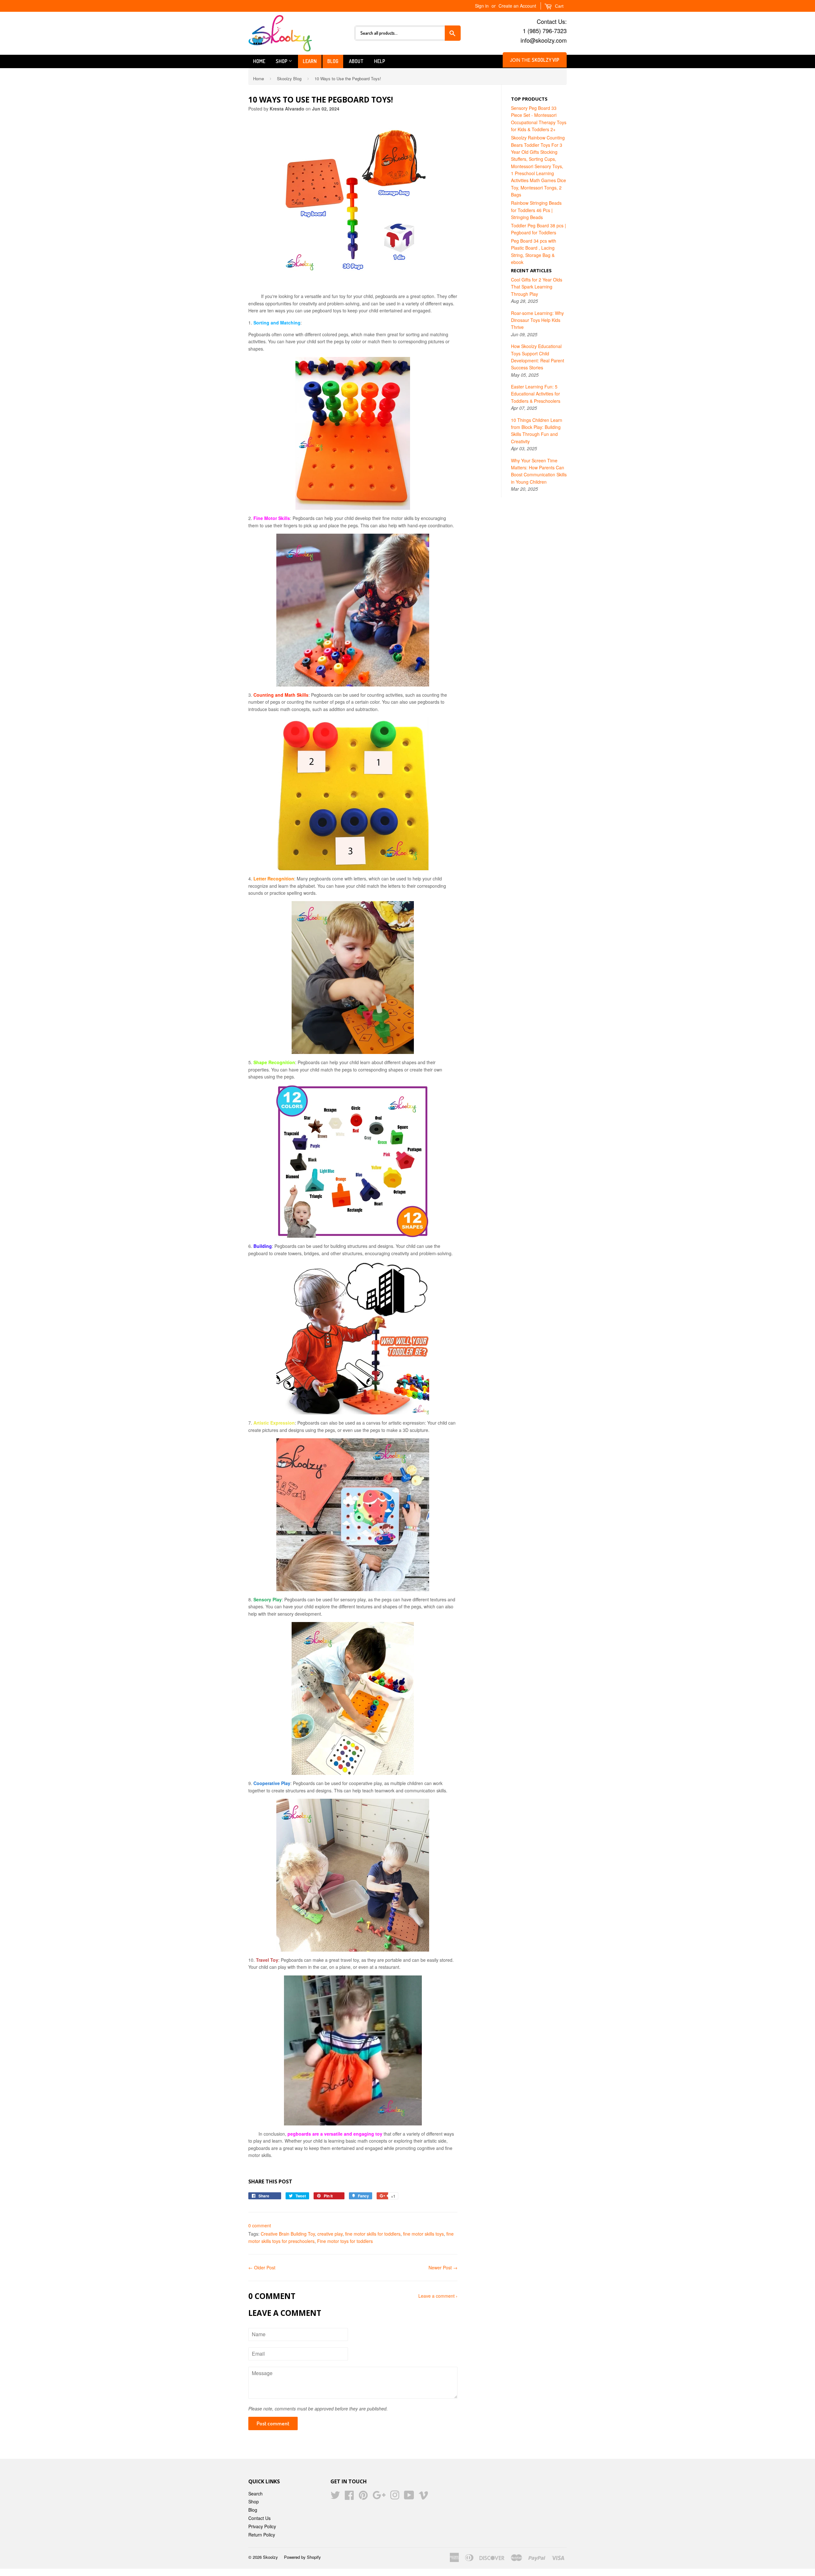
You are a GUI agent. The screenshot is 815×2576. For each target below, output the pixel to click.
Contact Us (259, 2518)
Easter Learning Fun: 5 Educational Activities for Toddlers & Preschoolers (536, 394)
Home (259, 61)
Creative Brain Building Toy (288, 2234)
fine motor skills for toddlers (373, 2234)
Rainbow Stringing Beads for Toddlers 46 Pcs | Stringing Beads (536, 210)
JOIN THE (535, 60)
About (356, 61)
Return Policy (262, 2535)
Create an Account (517, 6)
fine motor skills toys (423, 2234)
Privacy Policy (262, 2526)
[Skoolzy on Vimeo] (423, 2497)
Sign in (482, 6)
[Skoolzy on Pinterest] (363, 2497)
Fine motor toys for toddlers (345, 2241)
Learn (310, 61)
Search (255, 2494)
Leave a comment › (438, 2296)
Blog (333, 61)
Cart (559, 6)
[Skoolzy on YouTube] (409, 2497)
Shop (282, 61)
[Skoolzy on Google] (379, 2497)
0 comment (260, 2225)
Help (380, 61)
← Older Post (262, 2267)
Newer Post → (443, 2267)
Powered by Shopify (302, 2557)
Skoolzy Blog (289, 78)
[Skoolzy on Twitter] (335, 2497)
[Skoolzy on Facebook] (349, 2497)
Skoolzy (270, 2557)
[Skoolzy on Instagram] (395, 2497)
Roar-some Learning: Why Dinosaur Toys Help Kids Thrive (537, 320)
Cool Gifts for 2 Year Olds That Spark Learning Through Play (537, 287)
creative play (330, 2234)
